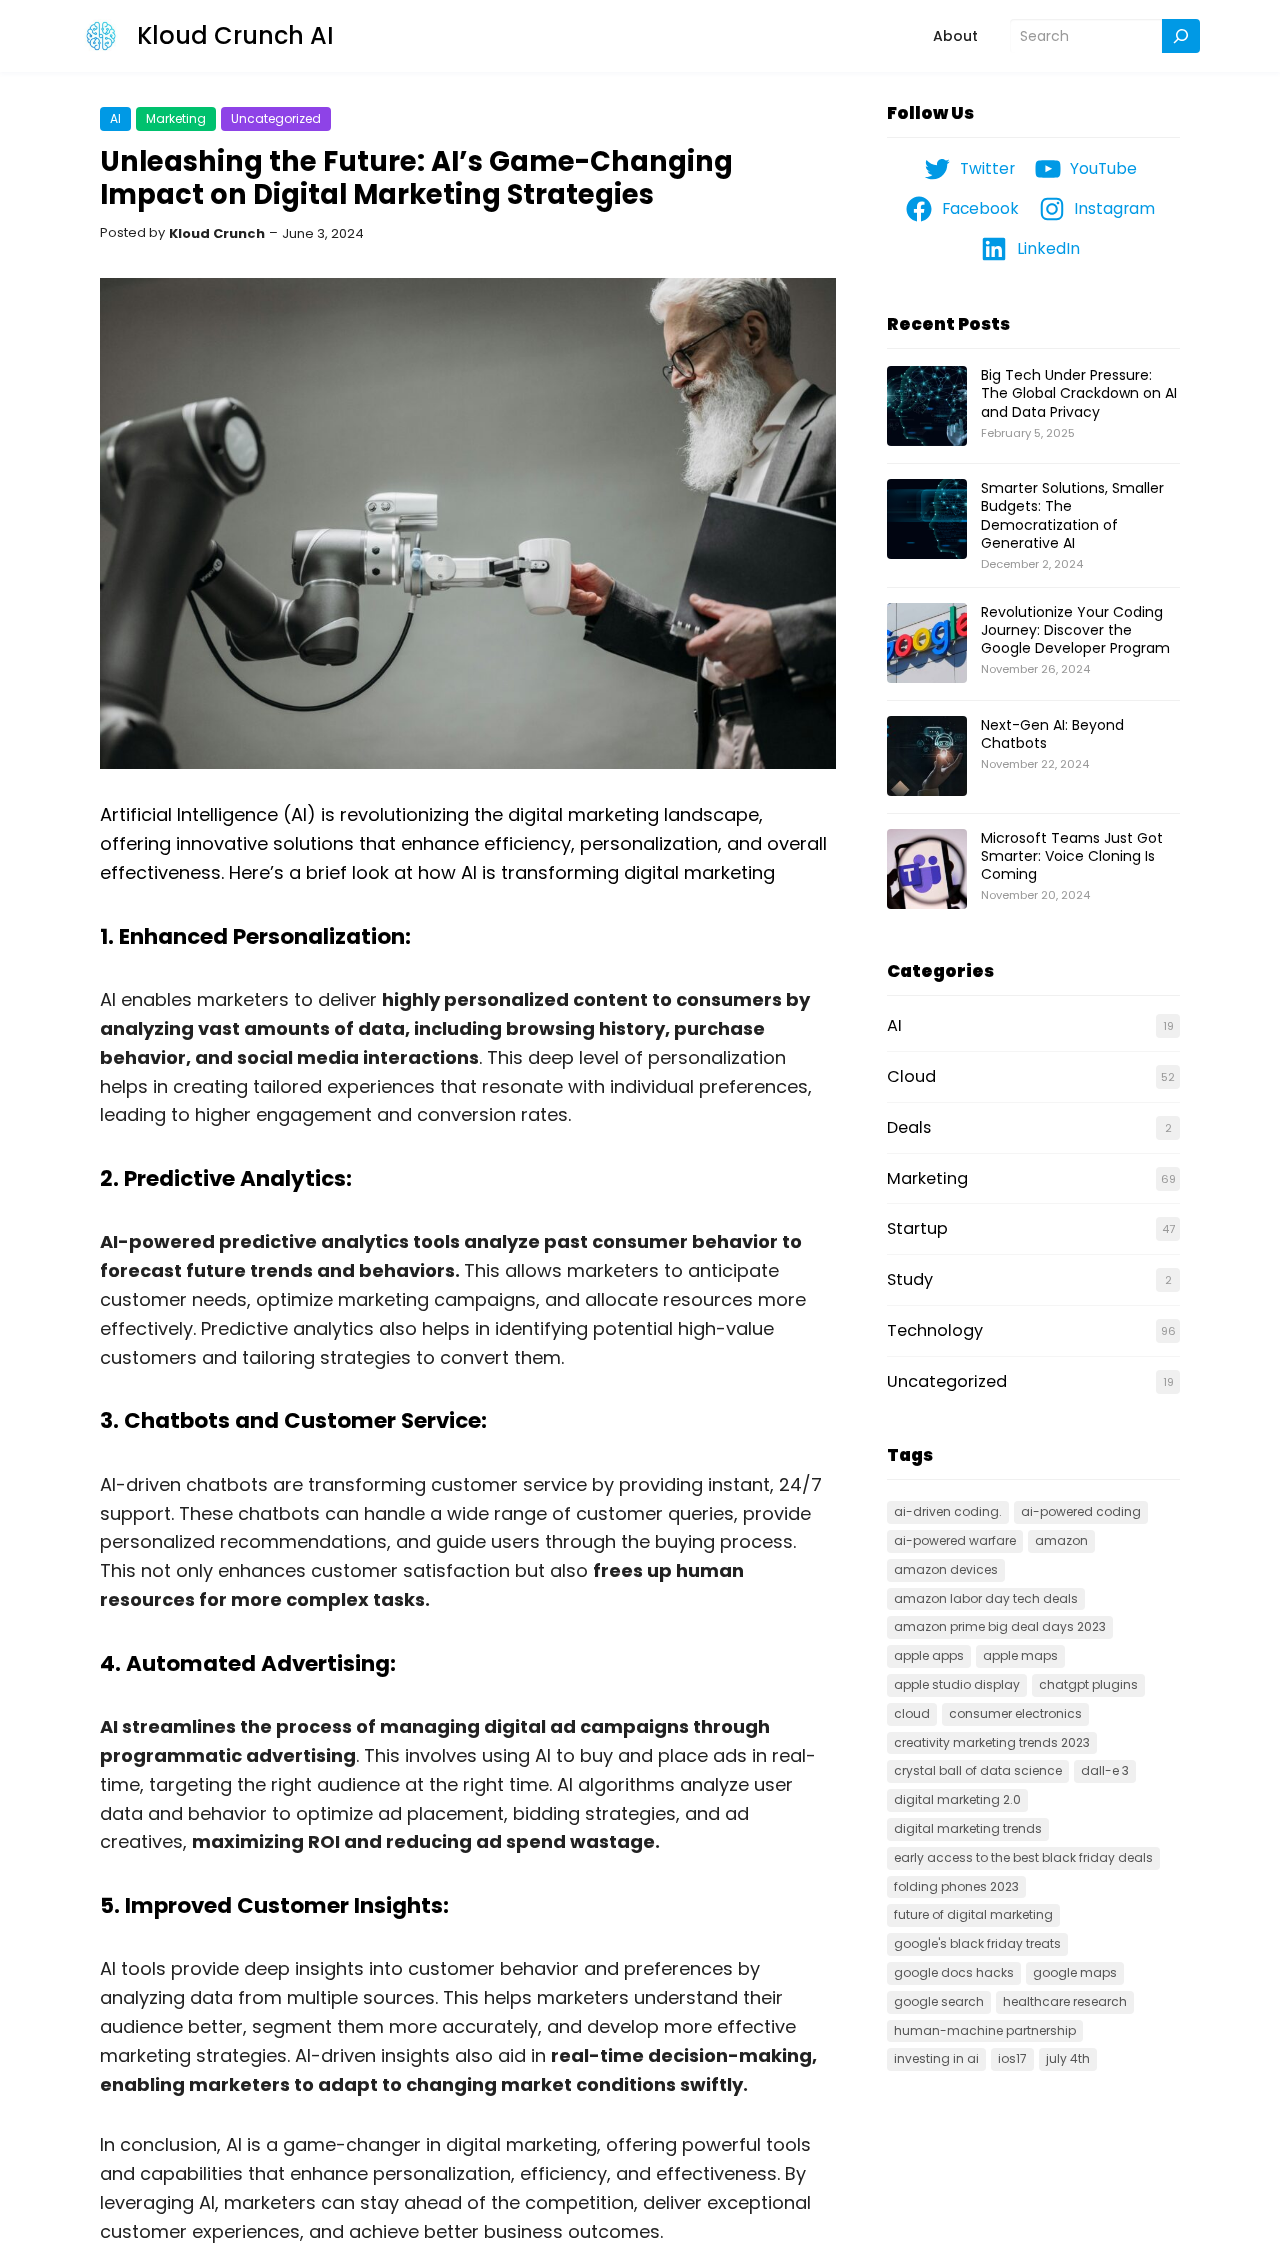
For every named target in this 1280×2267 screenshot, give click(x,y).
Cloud (911, 1076)
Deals (909, 1127)
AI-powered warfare (955, 1540)
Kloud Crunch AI (235, 35)
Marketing (176, 118)
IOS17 (1012, 2058)
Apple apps (929, 1655)
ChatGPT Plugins (1088, 1684)
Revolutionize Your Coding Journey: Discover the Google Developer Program (1075, 630)
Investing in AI (936, 2058)
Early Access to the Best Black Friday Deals (1023, 1857)
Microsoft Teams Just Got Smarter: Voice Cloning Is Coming (1072, 856)
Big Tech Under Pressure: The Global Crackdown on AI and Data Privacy (1079, 393)
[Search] (1181, 36)
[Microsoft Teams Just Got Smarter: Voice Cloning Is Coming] (927, 870)
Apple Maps (1020, 1655)
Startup (917, 1228)
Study (910, 1279)
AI (115, 118)
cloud (912, 1713)
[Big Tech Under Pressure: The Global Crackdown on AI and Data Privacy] (927, 407)
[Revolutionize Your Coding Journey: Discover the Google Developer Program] (927, 644)
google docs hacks (954, 1972)
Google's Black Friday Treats (977, 1943)
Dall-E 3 (1105, 1770)
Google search (939, 2001)
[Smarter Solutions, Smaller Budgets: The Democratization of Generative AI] (927, 520)
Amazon (1061, 1540)
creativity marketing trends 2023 (992, 1742)
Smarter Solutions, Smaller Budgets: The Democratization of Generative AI (1072, 515)
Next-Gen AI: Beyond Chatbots (1052, 734)
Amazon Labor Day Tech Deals (986, 1598)
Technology (935, 1330)
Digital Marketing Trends (968, 1828)
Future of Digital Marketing (973, 1914)
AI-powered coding (1081, 1511)
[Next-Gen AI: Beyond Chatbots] (927, 757)
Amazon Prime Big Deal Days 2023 (1000, 1626)
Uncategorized (276, 118)
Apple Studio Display (957, 1684)
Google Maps (1075, 1972)
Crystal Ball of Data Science (978, 1770)
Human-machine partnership (985, 2030)
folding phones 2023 (956, 1886)
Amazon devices (946, 1569)
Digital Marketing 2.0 (957, 1799)
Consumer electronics (1015, 1713)
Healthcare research (1065, 2001)
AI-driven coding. (948, 1511)
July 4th (1068, 2058)
